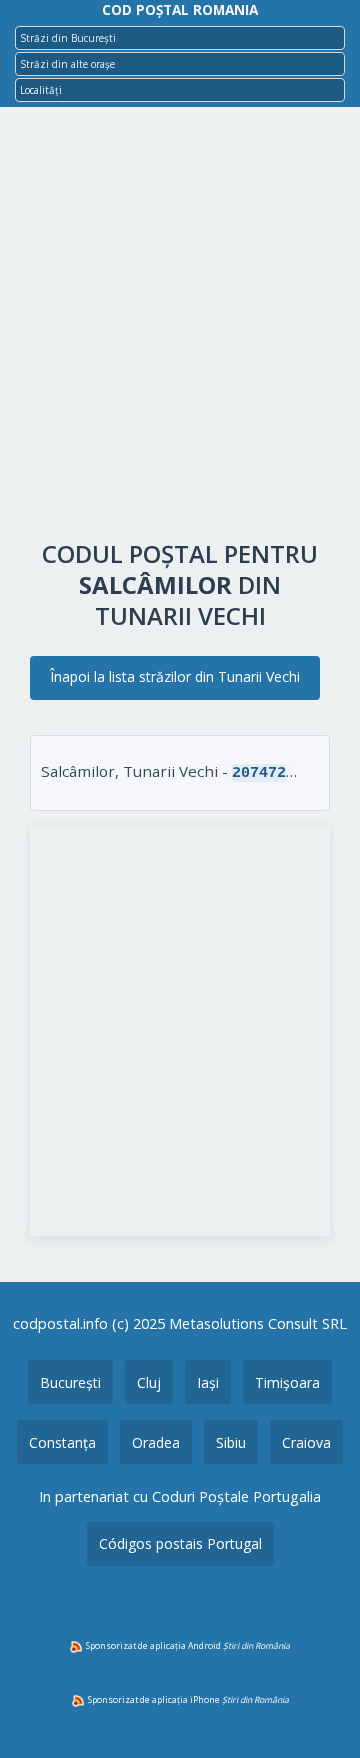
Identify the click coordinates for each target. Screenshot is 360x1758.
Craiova (306, 1442)
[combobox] (180, 38)
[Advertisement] (180, 328)
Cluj (149, 1382)
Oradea (156, 1442)
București (70, 1382)
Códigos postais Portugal (180, 1543)
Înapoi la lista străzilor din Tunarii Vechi (175, 676)
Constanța (62, 1442)
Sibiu (231, 1442)
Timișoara (287, 1382)
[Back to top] (318, 1711)
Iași (208, 1382)
